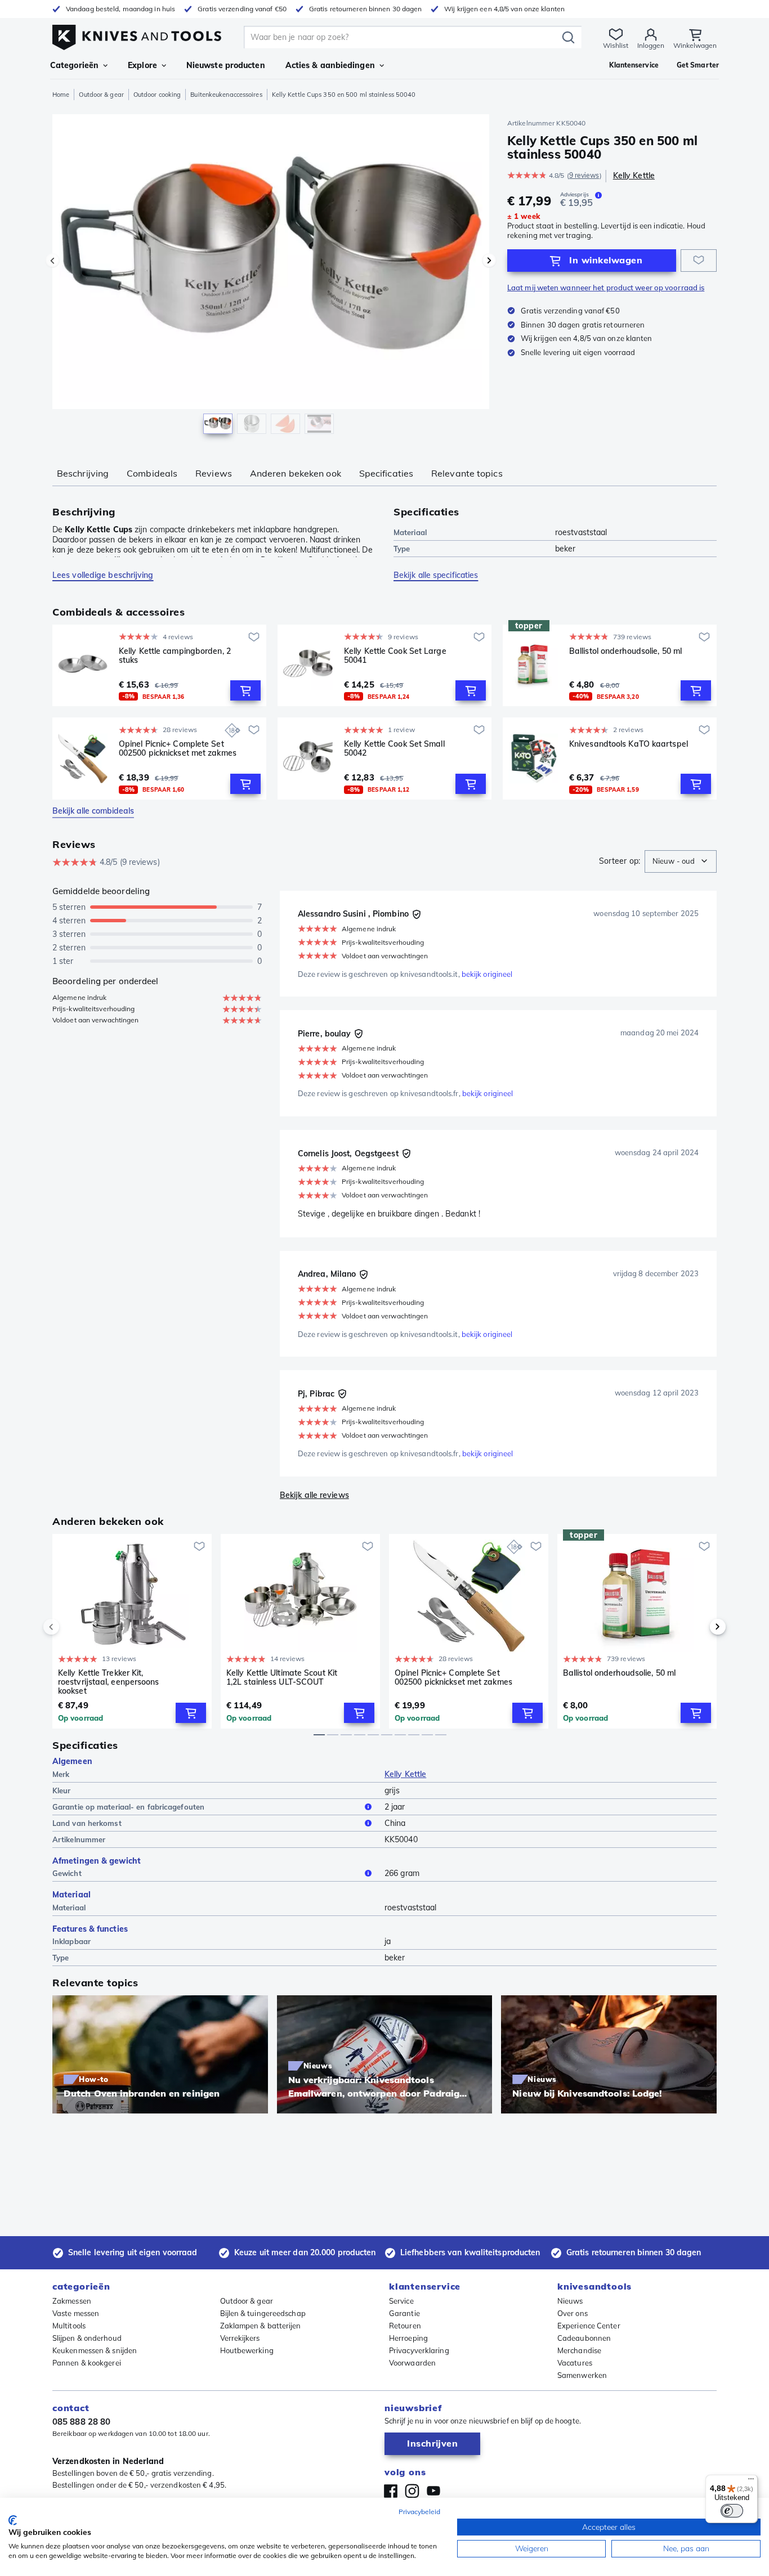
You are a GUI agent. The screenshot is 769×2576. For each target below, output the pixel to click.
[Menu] (751, 2481)
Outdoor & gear (101, 95)
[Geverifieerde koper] (417, 914)
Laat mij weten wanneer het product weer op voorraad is (606, 288)
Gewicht (67, 1873)
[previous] (70, 1627)
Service (401, 2301)
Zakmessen (72, 2301)
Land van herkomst (87, 1823)
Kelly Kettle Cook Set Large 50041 (395, 656)
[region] (271, 277)
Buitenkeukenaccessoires (226, 95)
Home (61, 95)
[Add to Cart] (245, 690)
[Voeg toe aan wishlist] (699, 261)
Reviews (214, 473)
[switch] (732, 2511)
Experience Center (589, 2326)
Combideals (152, 473)
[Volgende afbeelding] (489, 261)
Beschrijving (83, 473)
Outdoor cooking (157, 95)
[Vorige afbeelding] (52, 261)
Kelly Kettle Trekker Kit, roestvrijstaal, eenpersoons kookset (109, 1682)
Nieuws (570, 2301)
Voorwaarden (412, 2363)
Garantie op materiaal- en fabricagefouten (128, 1807)
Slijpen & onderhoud (87, 2338)
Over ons (573, 2313)
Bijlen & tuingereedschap (263, 2313)
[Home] (137, 35)
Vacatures (575, 2363)
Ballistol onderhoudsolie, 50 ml (625, 651)
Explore (142, 65)
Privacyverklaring (419, 2350)
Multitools (69, 2326)
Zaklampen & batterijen (261, 2326)
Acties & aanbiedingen (330, 65)
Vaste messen (76, 2313)
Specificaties (386, 473)
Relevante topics (467, 473)
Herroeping (408, 2338)
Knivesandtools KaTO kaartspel (629, 744)
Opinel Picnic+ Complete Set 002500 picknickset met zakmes (178, 749)
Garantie (404, 2313)
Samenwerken (582, 2375)
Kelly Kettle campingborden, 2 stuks (175, 656)
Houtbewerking (247, 2350)
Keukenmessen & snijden (95, 2350)
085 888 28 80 (81, 2422)
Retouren (405, 2326)
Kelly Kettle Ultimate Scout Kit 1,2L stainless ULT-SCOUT (282, 1678)
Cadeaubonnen (584, 2338)
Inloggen (651, 45)
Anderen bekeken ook (296, 473)
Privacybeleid (419, 2512)
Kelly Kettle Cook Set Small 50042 (394, 749)
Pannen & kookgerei (87, 2363)
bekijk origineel (487, 974)
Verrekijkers (240, 2338)
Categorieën (74, 65)
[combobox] (681, 861)
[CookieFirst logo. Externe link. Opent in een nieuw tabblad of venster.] (13, 2520)
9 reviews (584, 175)
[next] (699, 1627)
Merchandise (579, 2350)
